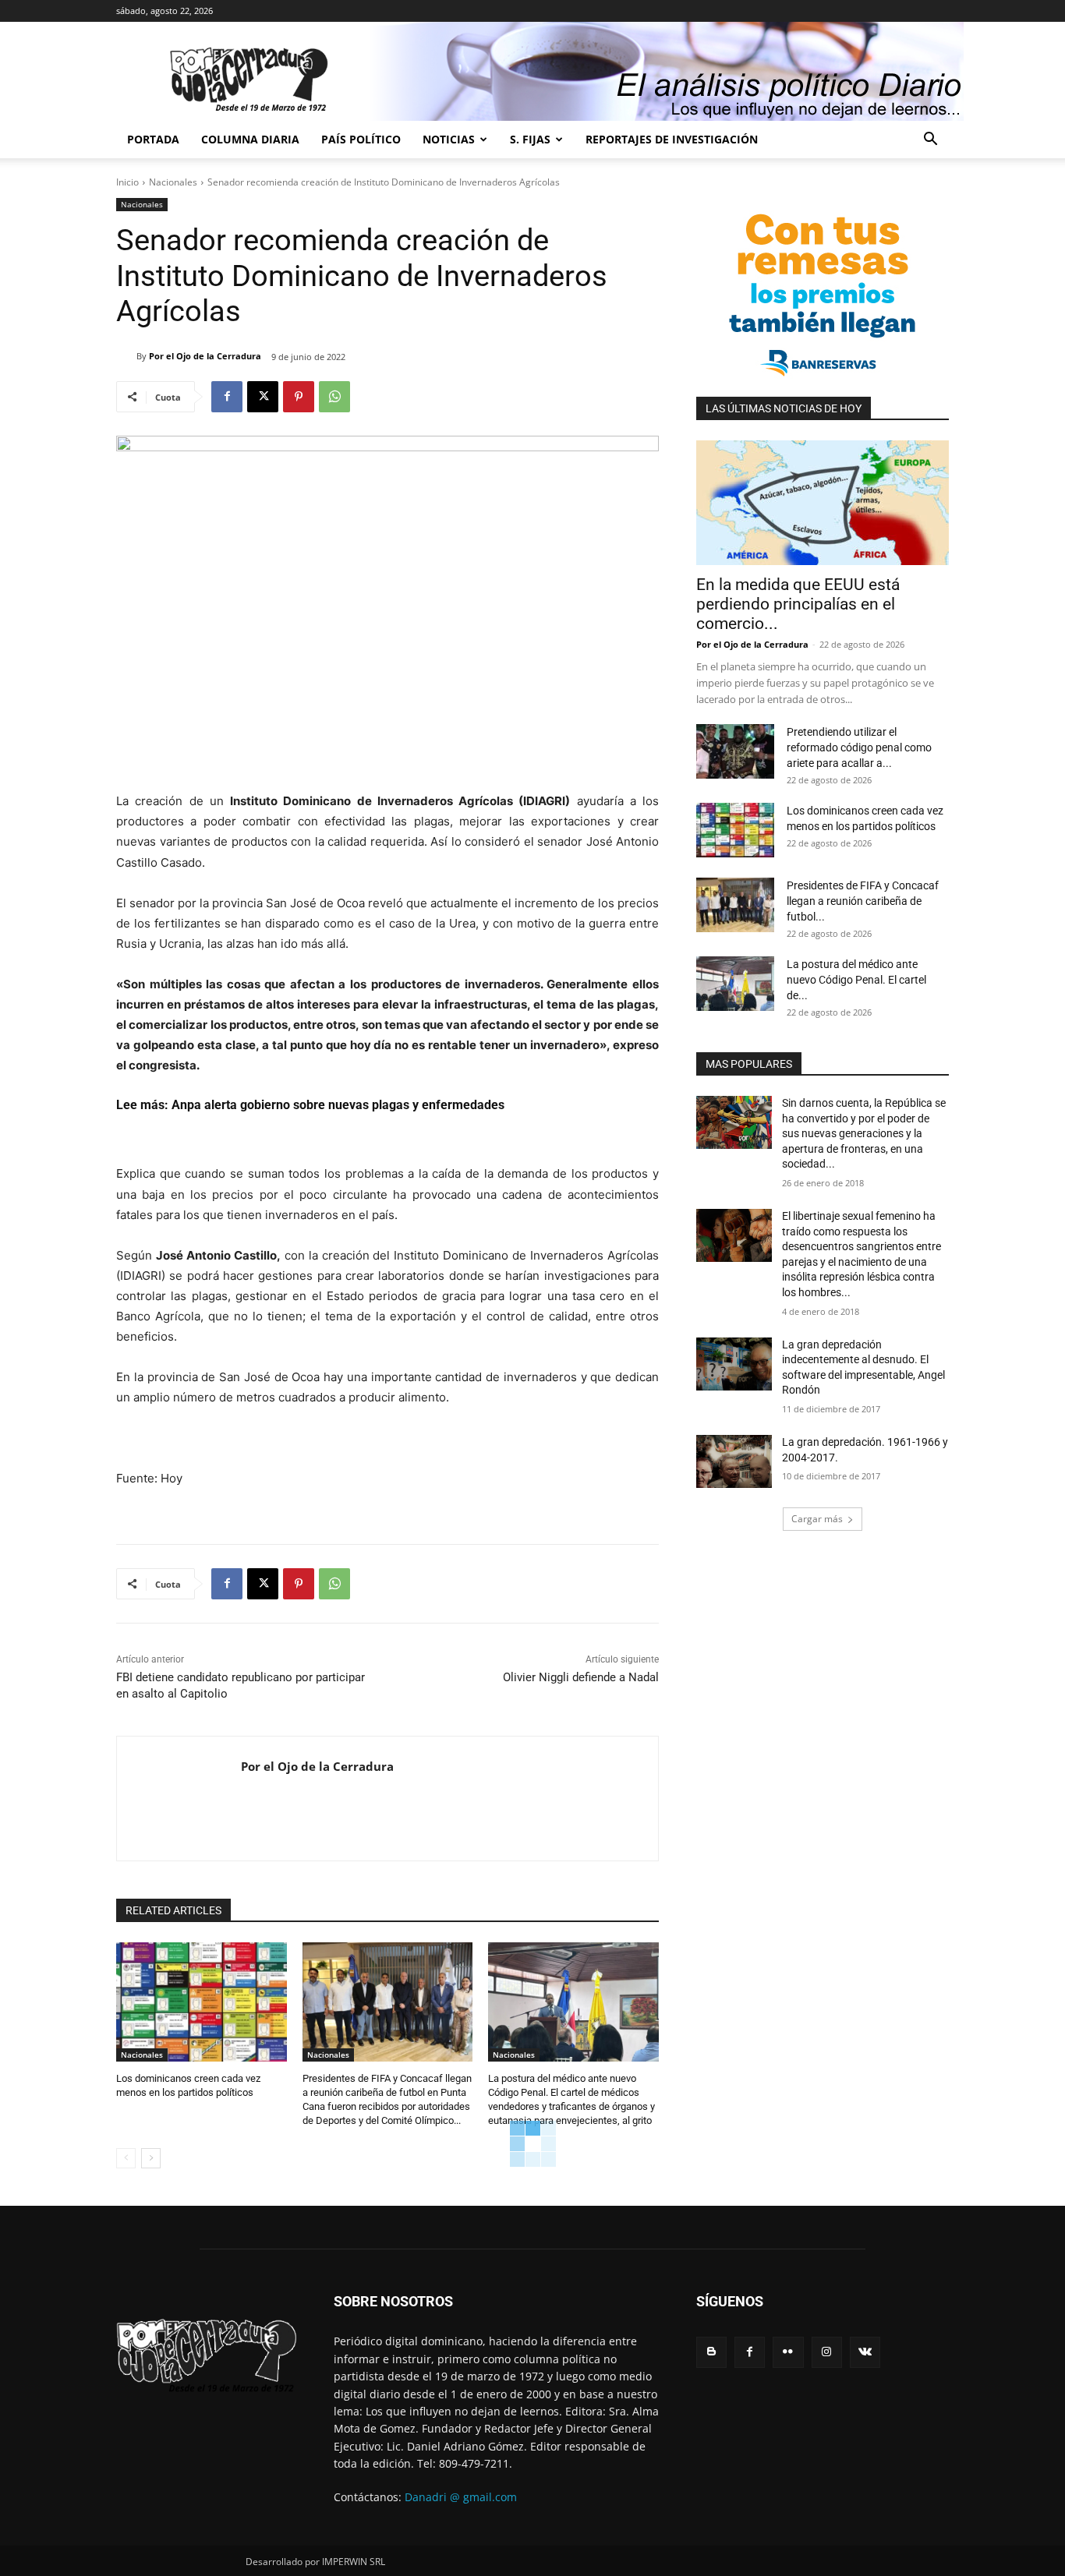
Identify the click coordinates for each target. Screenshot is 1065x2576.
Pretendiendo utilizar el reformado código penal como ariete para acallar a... (859, 747)
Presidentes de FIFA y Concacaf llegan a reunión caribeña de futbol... (863, 901)
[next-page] (151, 2158)
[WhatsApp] (334, 397)
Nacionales (173, 182)
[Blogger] (711, 2352)
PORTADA (153, 139)
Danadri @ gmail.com (461, 2497)
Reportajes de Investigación (672, 139)
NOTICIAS (449, 139)
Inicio (127, 182)
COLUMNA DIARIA (250, 139)
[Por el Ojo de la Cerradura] (126, 356)
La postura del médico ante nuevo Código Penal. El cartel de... (856, 980)
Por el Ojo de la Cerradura (205, 356)
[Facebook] (227, 397)
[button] (930, 141)
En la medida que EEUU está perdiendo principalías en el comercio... (798, 604)
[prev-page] (126, 2158)
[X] (263, 397)
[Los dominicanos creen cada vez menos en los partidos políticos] (202, 2002)
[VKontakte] (865, 2352)
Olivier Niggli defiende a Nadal (581, 1677)
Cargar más (817, 1519)
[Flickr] (788, 2352)
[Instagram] (827, 2352)
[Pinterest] (299, 397)
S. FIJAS (530, 139)
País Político (361, 139)
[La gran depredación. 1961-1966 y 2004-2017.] (734, 1461)
